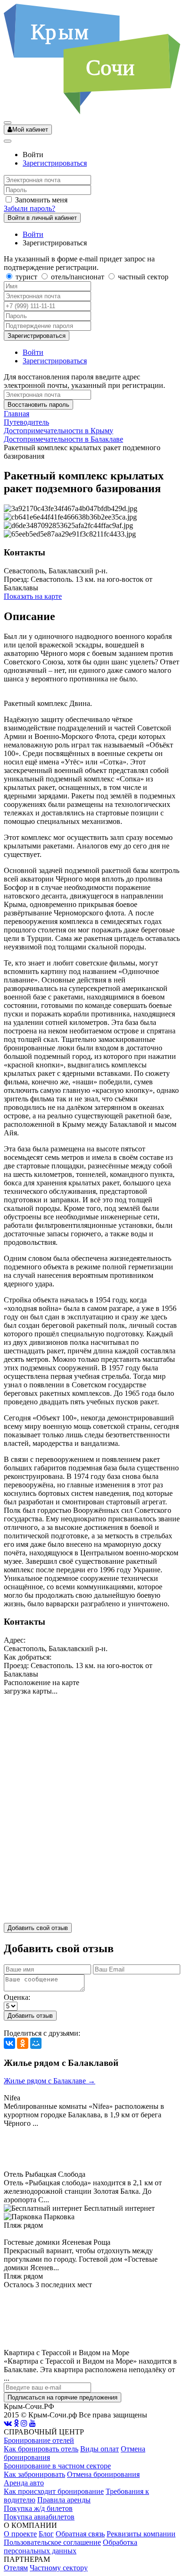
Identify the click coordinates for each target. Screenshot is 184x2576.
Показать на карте (33, 596)
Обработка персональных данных (71, 2547)
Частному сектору (59, 2568)
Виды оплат (100, 2449)
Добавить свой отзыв (38, 1928)
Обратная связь (80, 2534)
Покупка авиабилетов (39, 2517)
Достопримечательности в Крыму (59, 431)
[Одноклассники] (23, 2043)
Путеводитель (26, 422)
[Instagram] (24, 2423)
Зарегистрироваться (55, 163)
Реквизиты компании (141, 2534)
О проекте (20, 2534)
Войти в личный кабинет (42, 218)
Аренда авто (24, 2483)
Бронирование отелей (39, 2440)
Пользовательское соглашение (52, 2542)
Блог (46, 2534)
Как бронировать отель (41, 2449)
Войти (33, 234)
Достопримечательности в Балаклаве (63, 439)
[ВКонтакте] (9, 2043)
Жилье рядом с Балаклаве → (50, 2081)
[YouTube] (33, 2423)
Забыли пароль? (29, 208)
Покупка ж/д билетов (38, 2508)
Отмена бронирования (103, 2474)
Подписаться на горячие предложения (63, 2397)
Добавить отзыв (30, 2016)
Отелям (16, 2568)
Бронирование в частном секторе (57, 2466)
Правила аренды (64, 2500)
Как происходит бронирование (54, 2491)
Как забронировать (34, 2474)
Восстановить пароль (38, 405)
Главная (17, 414)
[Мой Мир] (36, 2043)
